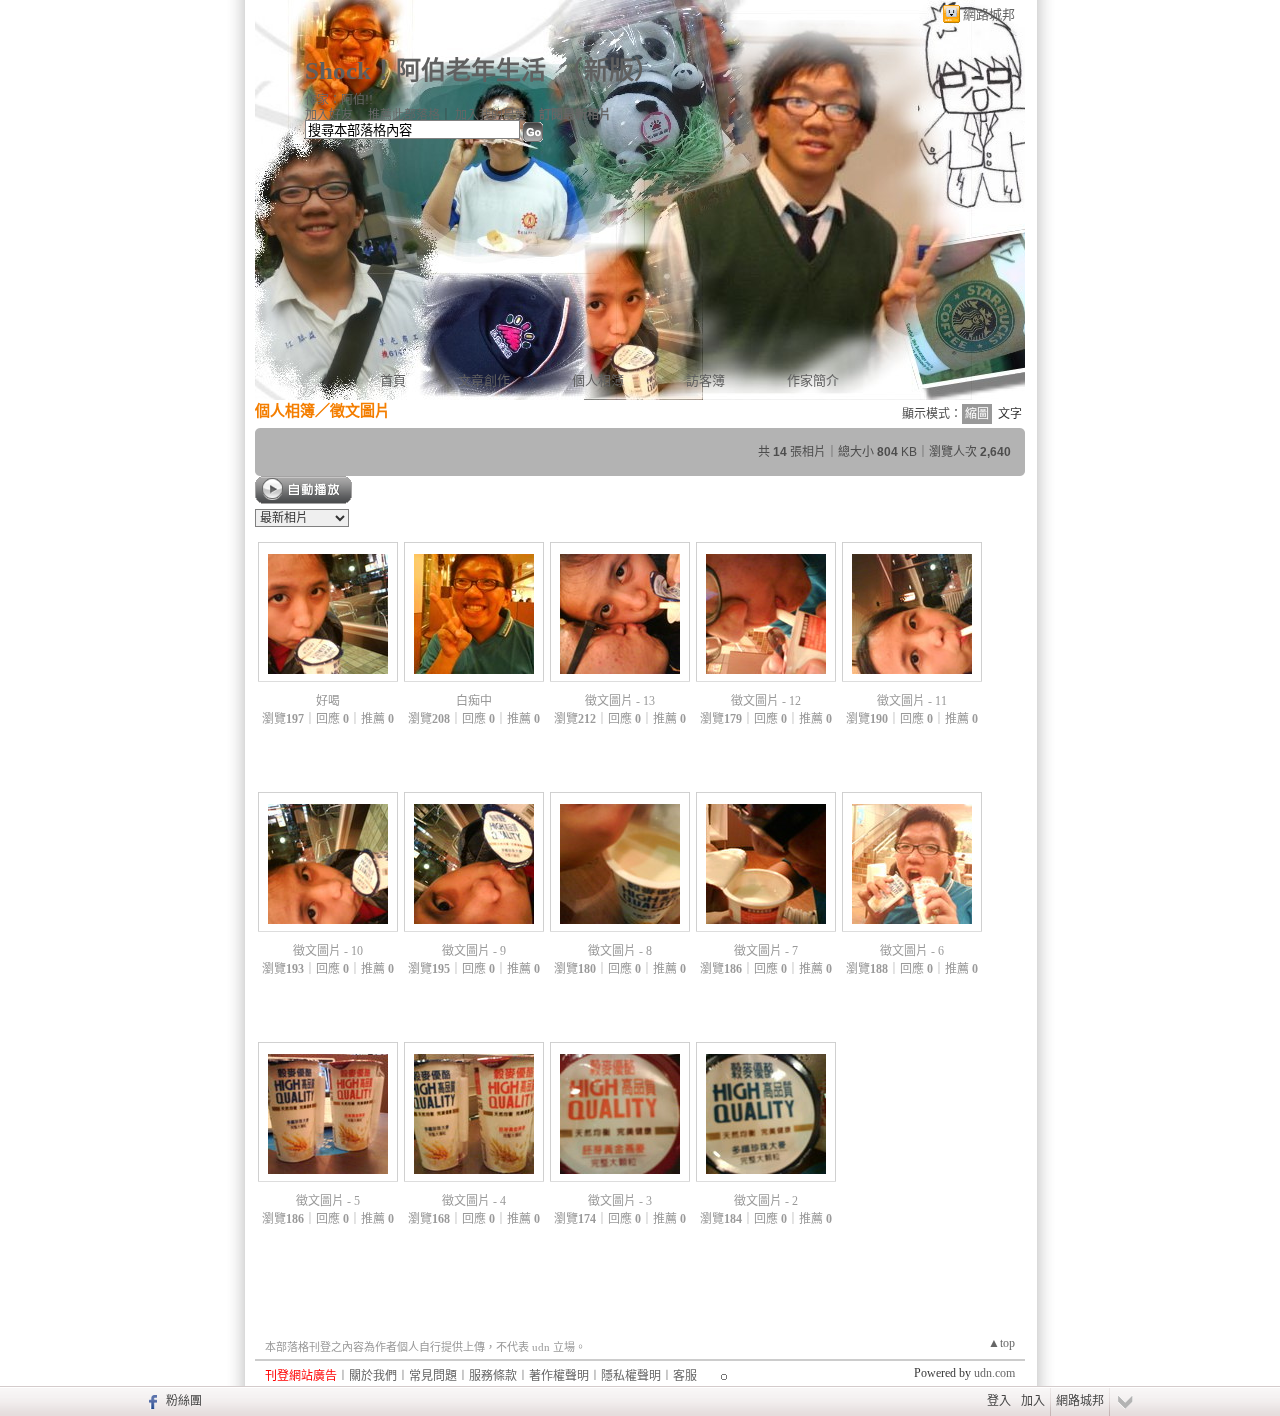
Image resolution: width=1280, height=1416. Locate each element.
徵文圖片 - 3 (620, 1201)
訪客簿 (705, 380)
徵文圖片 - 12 (766, 701)
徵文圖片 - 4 (474, 1201)
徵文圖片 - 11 (912, 701)
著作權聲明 (559, 1376)
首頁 (393, 380)
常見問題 (433, 1376)
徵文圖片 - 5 (328, 1201)
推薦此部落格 (404, 115)
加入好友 (329, 115)
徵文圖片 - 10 (328, 951)
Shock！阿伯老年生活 (425, 70)
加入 (1033, 1401)
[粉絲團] (150, 1401)
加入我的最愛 (491, 115)
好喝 (328, 701)
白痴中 (474, 701)
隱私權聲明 (631, 1376)
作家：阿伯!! (339, 100)
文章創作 (484, 380)
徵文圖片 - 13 (620, 701)
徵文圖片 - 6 (912, 951)
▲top (1001, 1343)
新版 (609, 70)
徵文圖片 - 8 (620, 951)
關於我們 (373, 1376)
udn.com (994, 1373)
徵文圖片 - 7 (766, 951)
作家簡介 (813, 380)
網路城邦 (989, 14)
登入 (999, 1401)
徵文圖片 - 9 (474, 951)
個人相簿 (598, 380)
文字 (1010, 414)
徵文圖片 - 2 (766, 1201)
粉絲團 (184, 1401)
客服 (685, 1376)
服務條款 (493, 1376)
